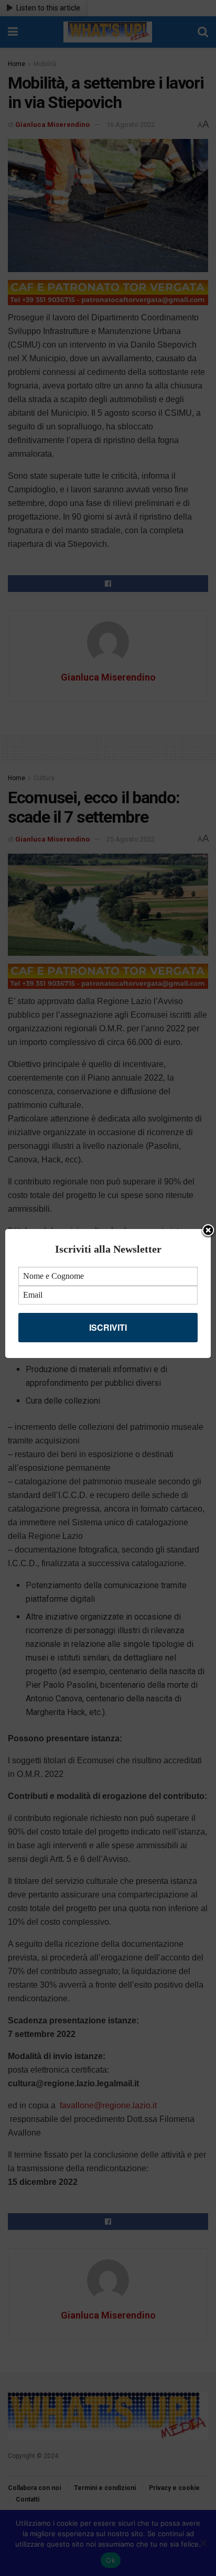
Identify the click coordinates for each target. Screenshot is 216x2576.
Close (208, 1231)
